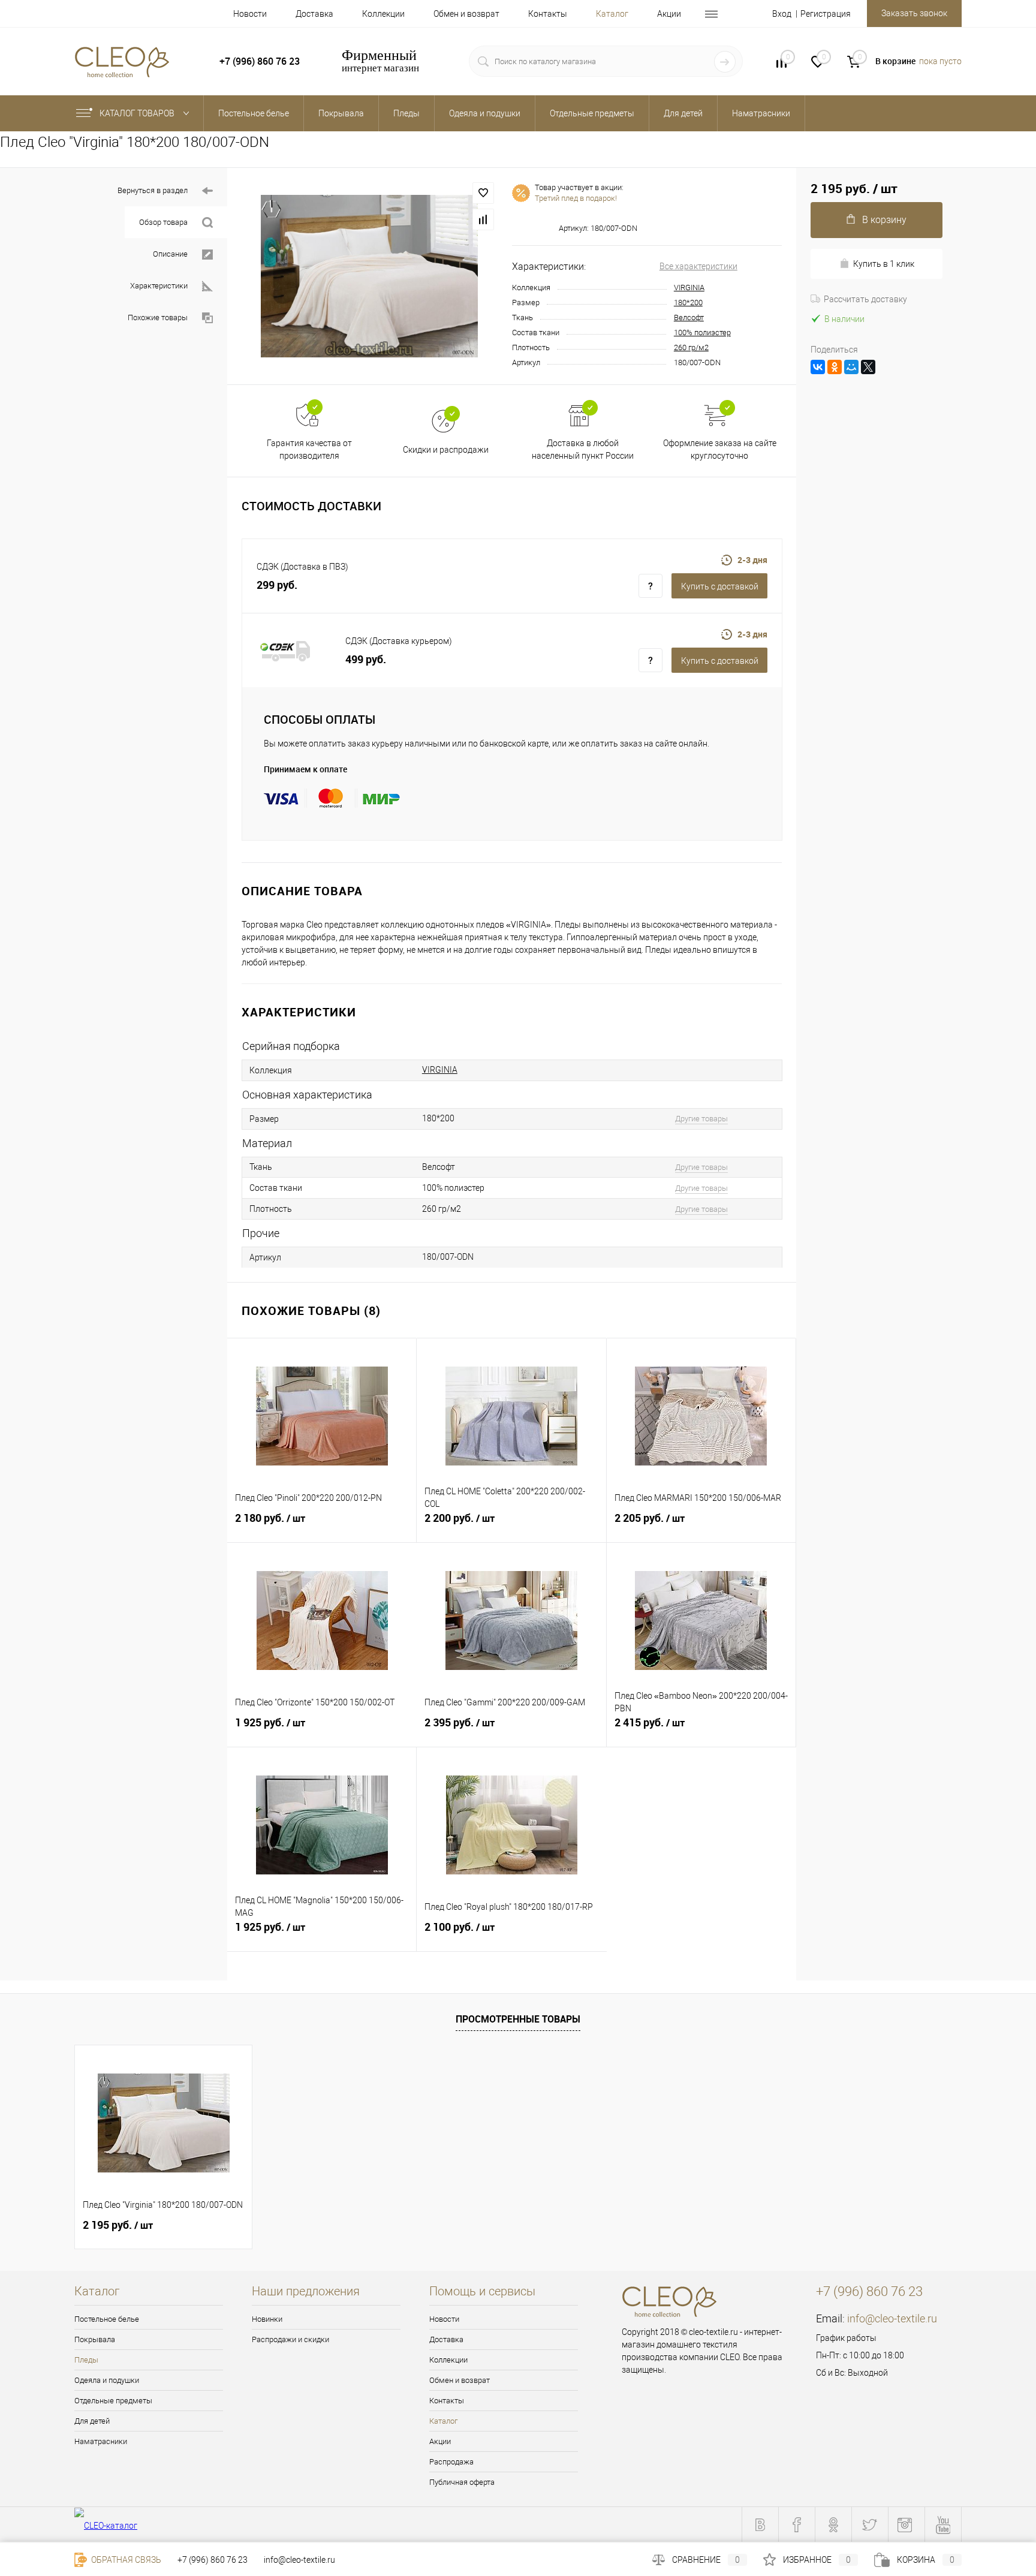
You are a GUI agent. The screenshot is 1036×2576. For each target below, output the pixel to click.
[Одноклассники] (835, 367)
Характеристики (159, 286)
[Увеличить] (370, 276)
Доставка (314, 14)
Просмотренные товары (518, 2019)
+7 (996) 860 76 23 (213, 2560)
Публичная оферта (462, 2482)
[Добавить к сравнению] (483, 219)
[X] (868, 367)
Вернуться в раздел (153, 190)
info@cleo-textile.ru (892, 2318)
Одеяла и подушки (107, 2380)
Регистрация (826, 14)
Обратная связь (125, 2560)
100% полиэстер (702, 332)
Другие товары (701, 1119)
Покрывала (95, 2339)
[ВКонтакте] (818, 367)
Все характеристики (698, 266)
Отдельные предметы (113, 2401)
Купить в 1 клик (884, 264)
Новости (250, 14)
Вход (782, 14)
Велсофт (689, 318)
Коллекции (383, 14)
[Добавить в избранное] (483, 193)
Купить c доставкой (720, 586)
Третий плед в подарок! (576, 198)
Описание (170, 254)
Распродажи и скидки (290, 2339)
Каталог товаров (138, 113)
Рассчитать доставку (865, 299)
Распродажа (451, 2462)
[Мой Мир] (851, 367)
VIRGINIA (689, 288)
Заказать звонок (914, 13)
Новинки (267, 2319)
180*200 (688, 303)
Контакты (548, 14)
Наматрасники (101, 2441)
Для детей (92, 2421)
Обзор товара (163, 222)
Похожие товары (158, 318)
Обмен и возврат (466, 14)
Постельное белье (107, 2319)
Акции (669, 14)
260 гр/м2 (691, 347)
